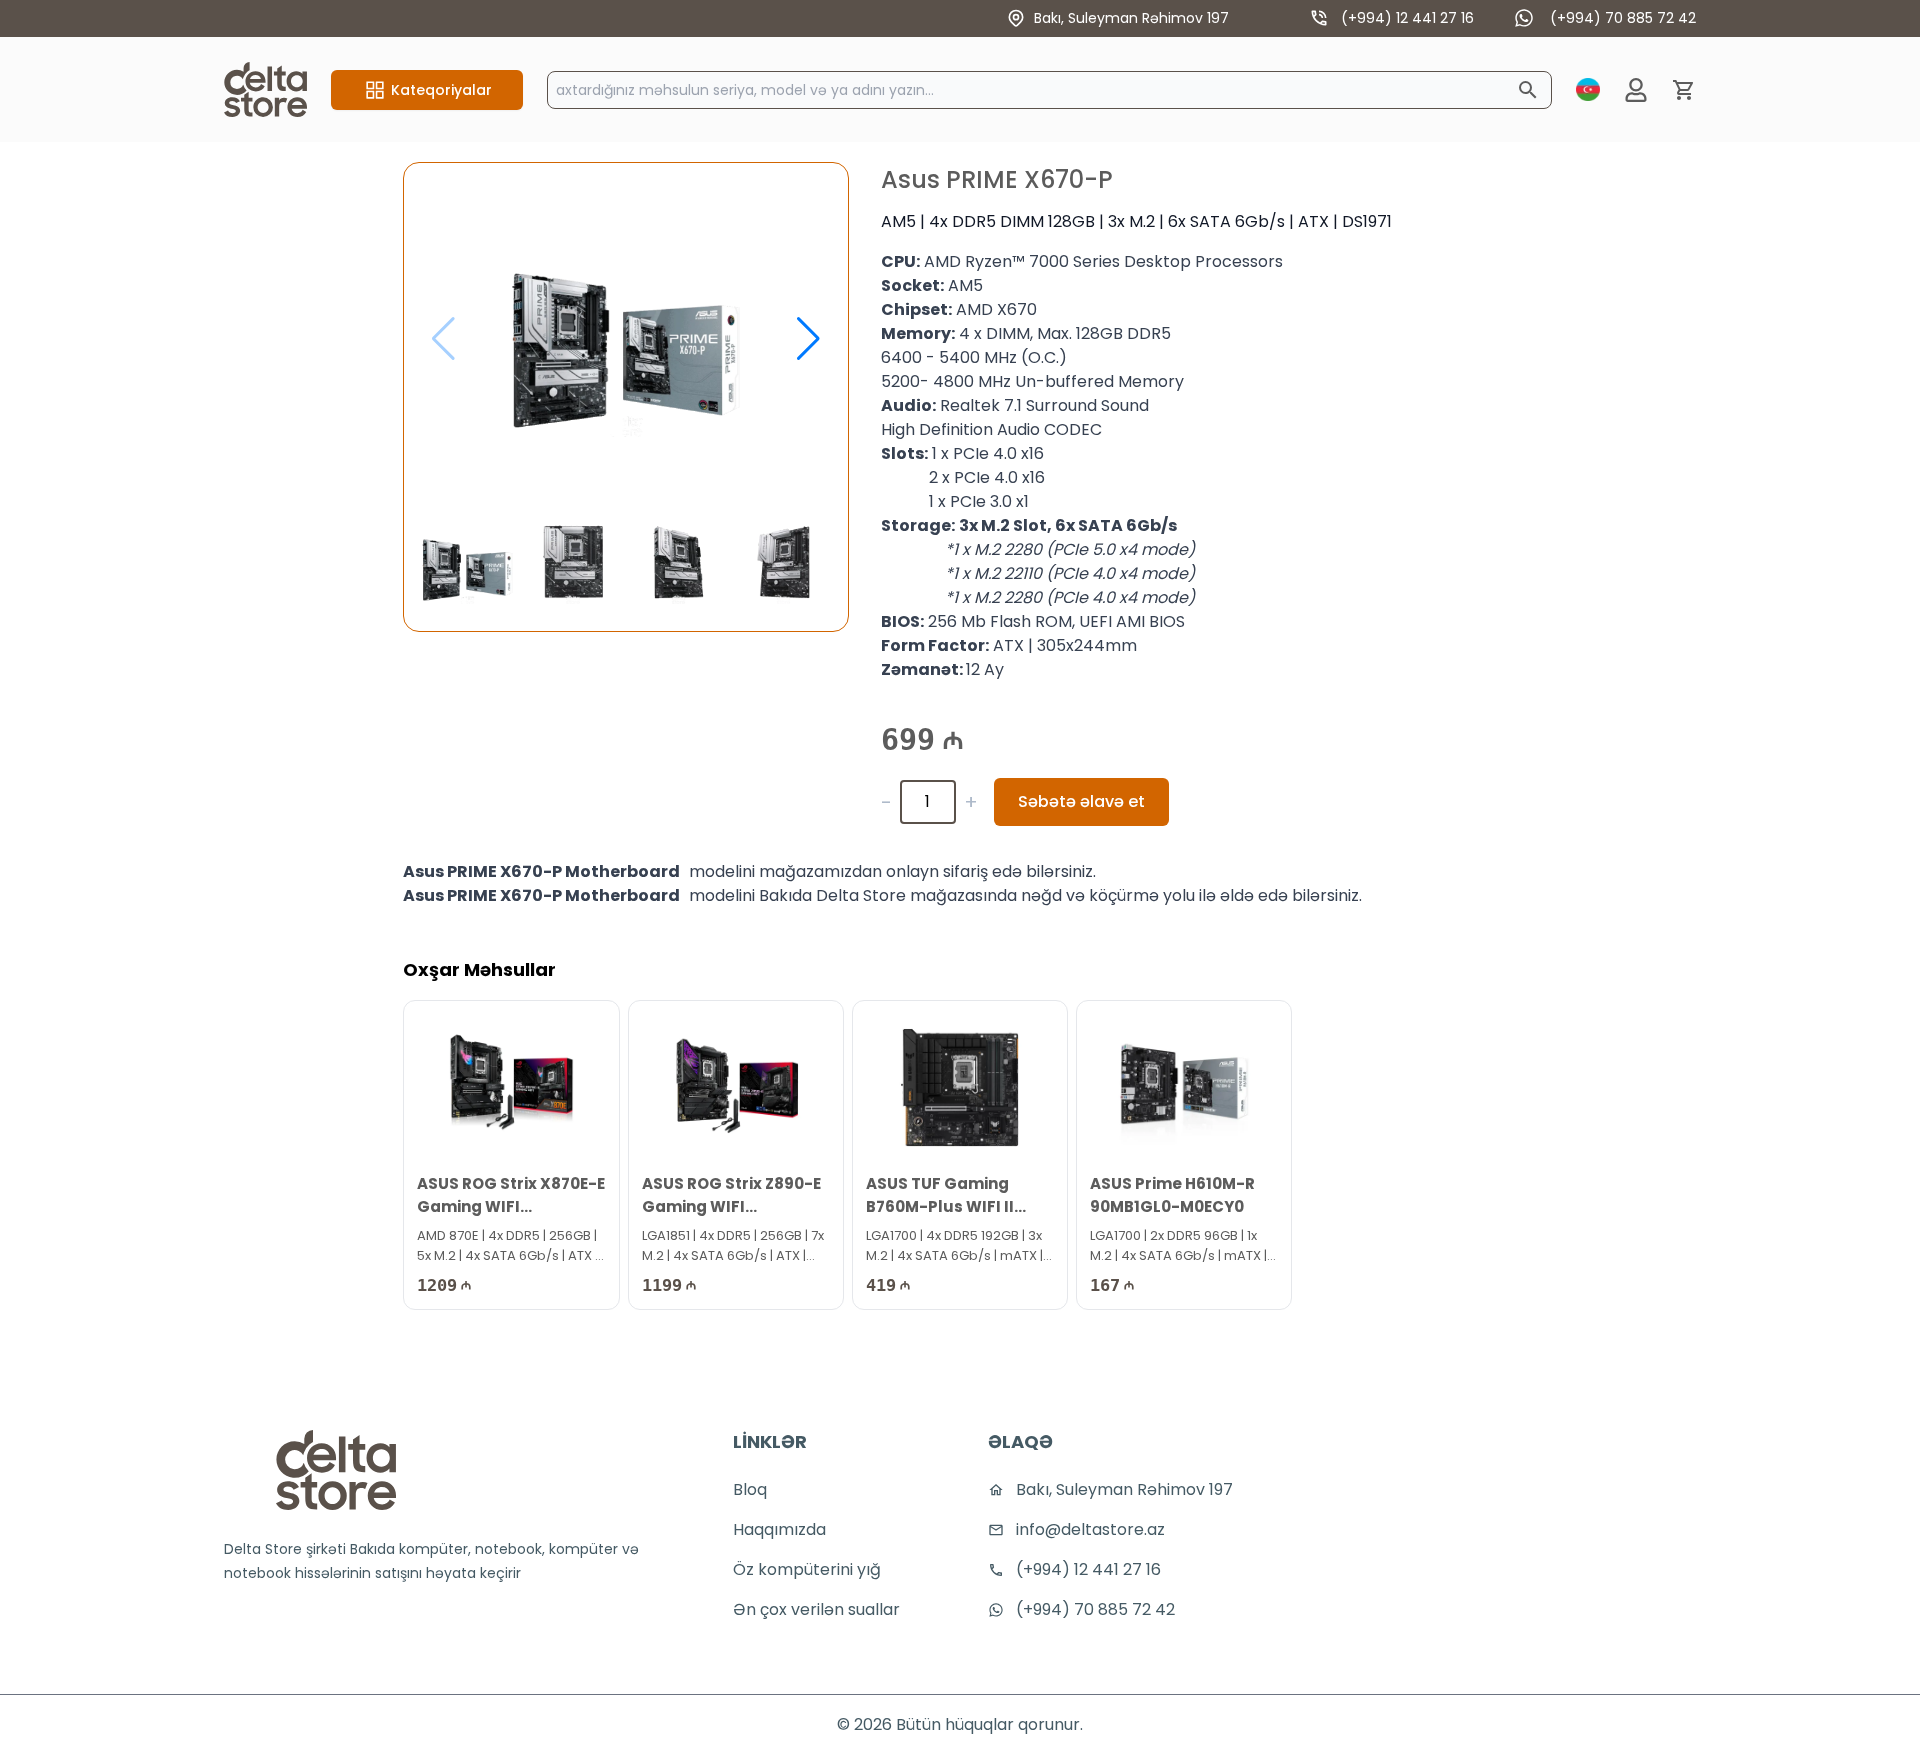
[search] (1528, 90)
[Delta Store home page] (265, 89)
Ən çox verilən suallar (816, 1609)
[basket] (1684, 90)
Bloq (750, 1489)
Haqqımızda (779, 1529)
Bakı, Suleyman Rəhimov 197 (1131, 18)
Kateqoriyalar (441, 90)
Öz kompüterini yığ (807, 1569)
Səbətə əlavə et (1081, 801)
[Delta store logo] (336, 1470)
